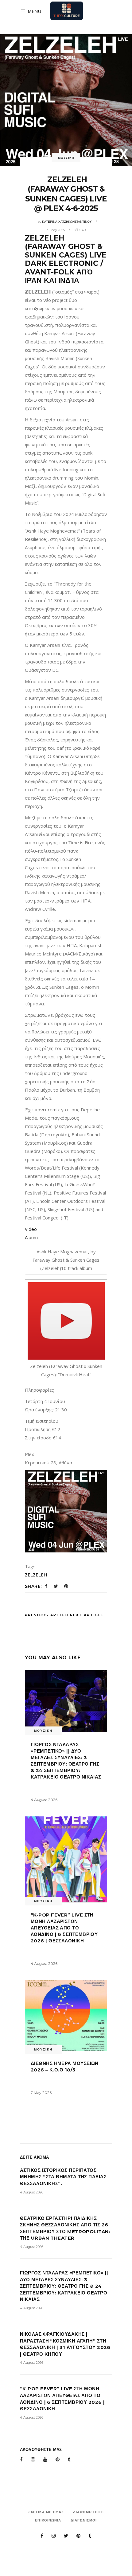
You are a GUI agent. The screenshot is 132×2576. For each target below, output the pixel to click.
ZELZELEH (36, 1575)
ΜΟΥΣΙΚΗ (66, 158)
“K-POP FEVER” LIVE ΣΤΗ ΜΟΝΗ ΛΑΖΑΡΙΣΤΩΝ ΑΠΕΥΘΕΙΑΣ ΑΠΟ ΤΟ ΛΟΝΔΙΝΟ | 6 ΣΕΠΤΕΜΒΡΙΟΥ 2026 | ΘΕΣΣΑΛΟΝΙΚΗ (64, 1928)
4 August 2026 (44, 1800)
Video (31, 1229)
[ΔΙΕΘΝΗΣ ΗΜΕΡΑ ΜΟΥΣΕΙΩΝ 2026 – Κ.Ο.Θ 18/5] (66, 2015)
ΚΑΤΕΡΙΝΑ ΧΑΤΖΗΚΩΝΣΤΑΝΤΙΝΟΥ (67, 222)
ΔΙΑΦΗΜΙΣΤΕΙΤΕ (88, 2512)
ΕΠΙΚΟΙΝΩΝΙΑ (48, 2520)
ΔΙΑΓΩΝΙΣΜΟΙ (84, 2520)
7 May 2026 (41, 2093)
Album (31, 1237)
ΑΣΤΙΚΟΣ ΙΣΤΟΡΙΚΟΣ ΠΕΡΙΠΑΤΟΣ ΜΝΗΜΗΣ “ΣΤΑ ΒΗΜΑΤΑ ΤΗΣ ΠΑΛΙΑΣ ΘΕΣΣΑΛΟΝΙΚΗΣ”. (63, 2177)
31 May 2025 (56, 230)
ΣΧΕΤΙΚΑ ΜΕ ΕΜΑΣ (46, 2512)
